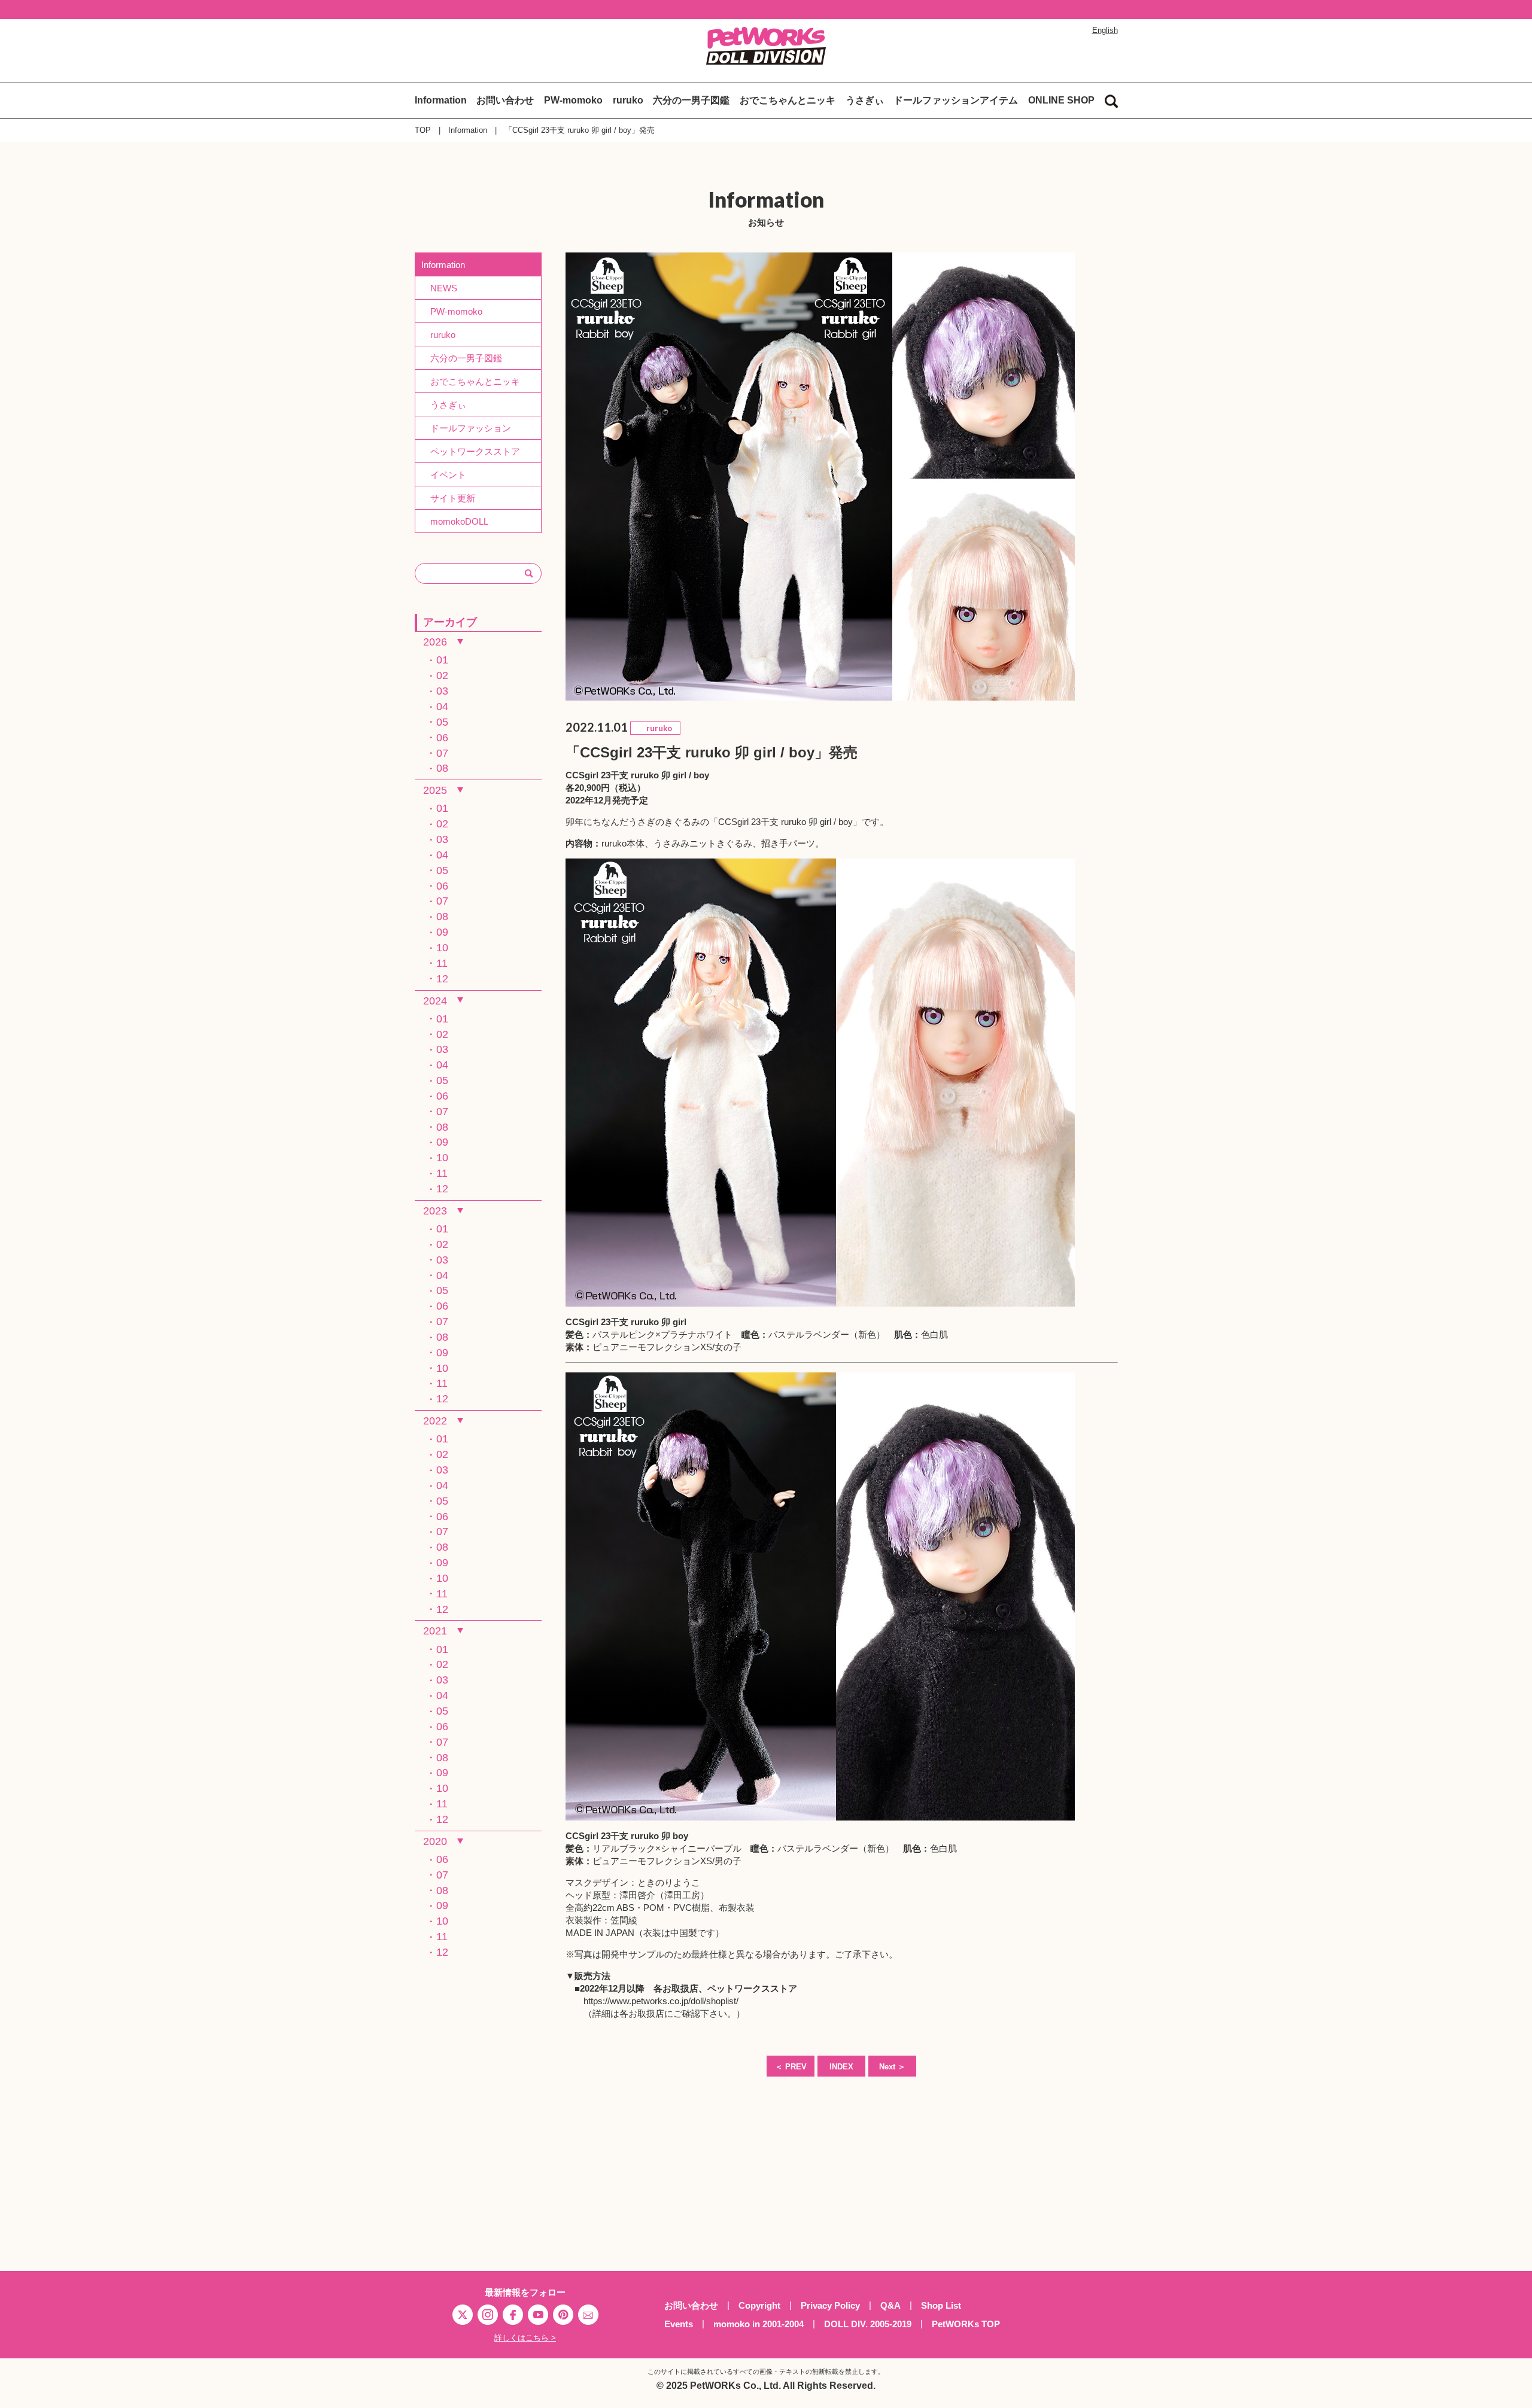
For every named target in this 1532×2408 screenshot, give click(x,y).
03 (442, 691)
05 (442, 722)
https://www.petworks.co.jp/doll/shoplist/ (661, 2001)
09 (442, 932)
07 (442, 753)
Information (441, 100)
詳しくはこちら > (525, 2338)
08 (442, 768)
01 (442, 660)
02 (442, 675)
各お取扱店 (676, 1988)
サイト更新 (448, 498)
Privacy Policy (830, 2305)
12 (442, 979)
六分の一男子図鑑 (691, 100)
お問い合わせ (505, 100)
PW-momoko (573, 100)
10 (442, 948)
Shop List (941, 2305)
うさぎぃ (865, 100)
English (1105, 30)
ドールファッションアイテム (956, 100)
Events (679, 2324)
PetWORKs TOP (966, 2324)
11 (442, 963)
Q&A (890, 2305)
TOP (423, 130)
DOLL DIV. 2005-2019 (868, 2324)
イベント (444, 475)
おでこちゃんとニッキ (788, 100)
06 (442, 738)
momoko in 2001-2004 (759, 2324)
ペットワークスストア (752, 1988)
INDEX (841, 2067)
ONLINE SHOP (1061, 100)
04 (442, 707)
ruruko (628, 100)
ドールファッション (466, 428)
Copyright (759, 2305)
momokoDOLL (455, 521)
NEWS (439, 288)
